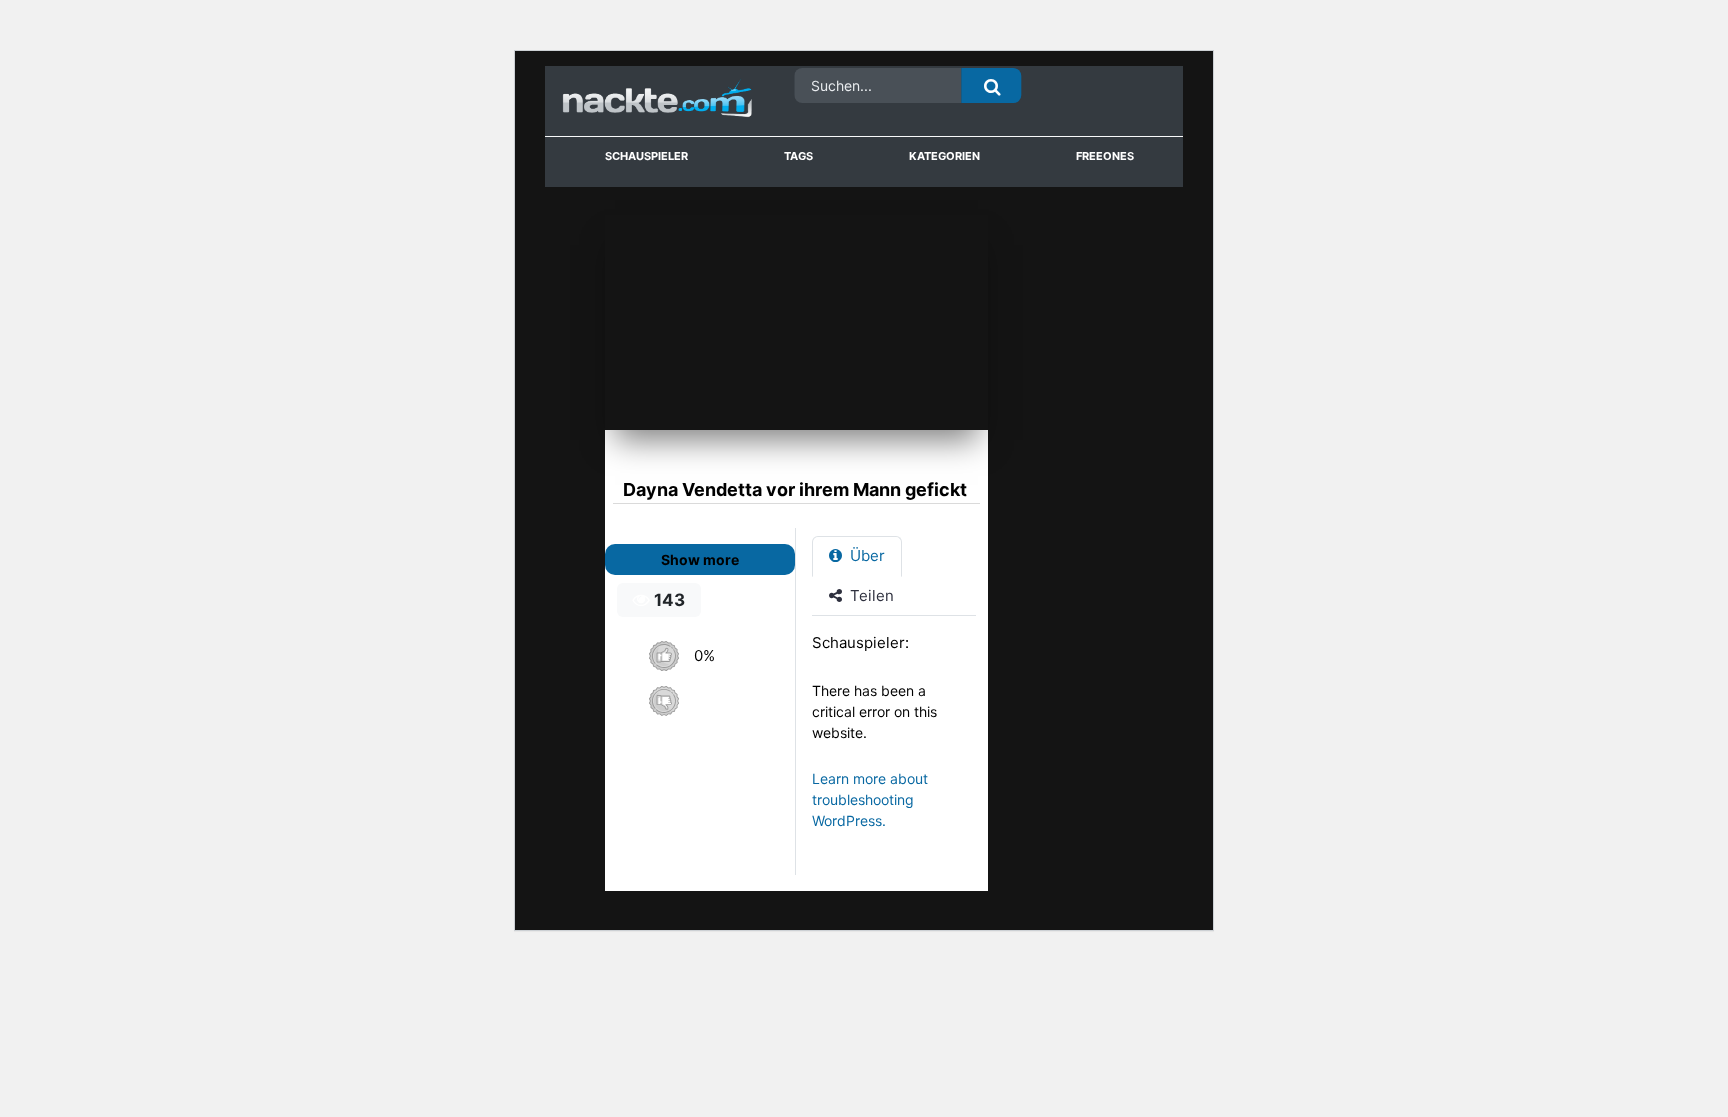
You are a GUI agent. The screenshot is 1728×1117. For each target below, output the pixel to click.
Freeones (1105, 156)
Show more (700, 559)
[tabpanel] (899, 741)
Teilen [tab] (870, 595)
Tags (798, 156)
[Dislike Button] (663, 700)
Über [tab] (865, 555)
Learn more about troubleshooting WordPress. (870, 799)
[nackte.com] (634, 101)
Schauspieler (646, 156)
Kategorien (944, 156)
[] (992, 85)
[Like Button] (663, 655)
